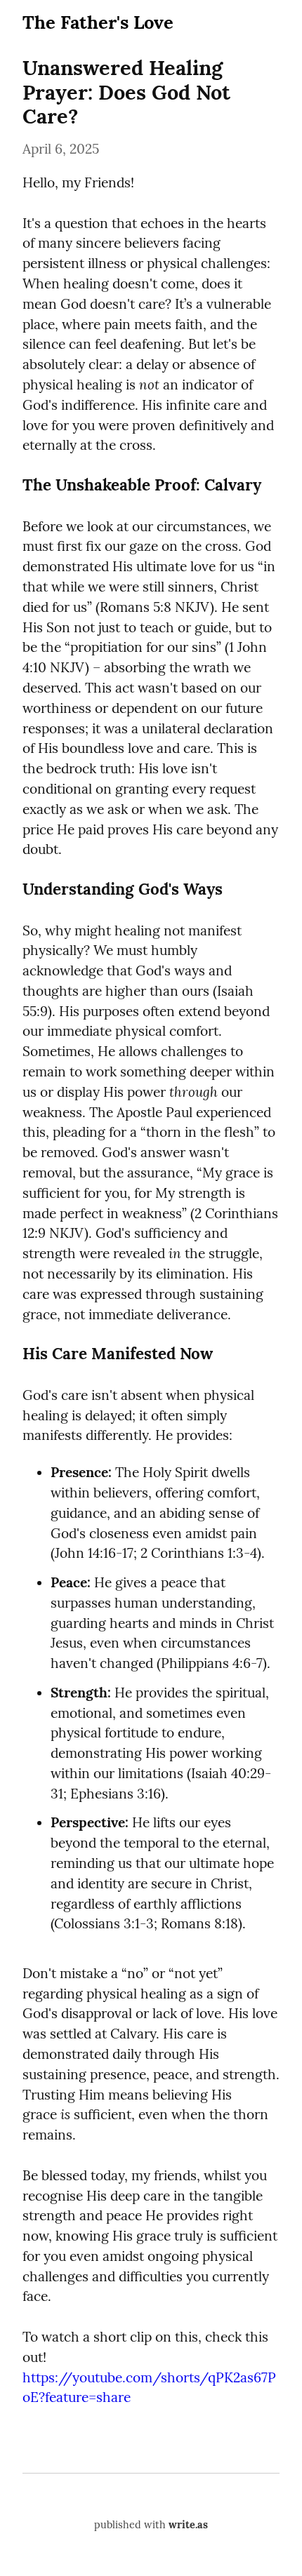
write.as (188, 2525)
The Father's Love (98, 22)
